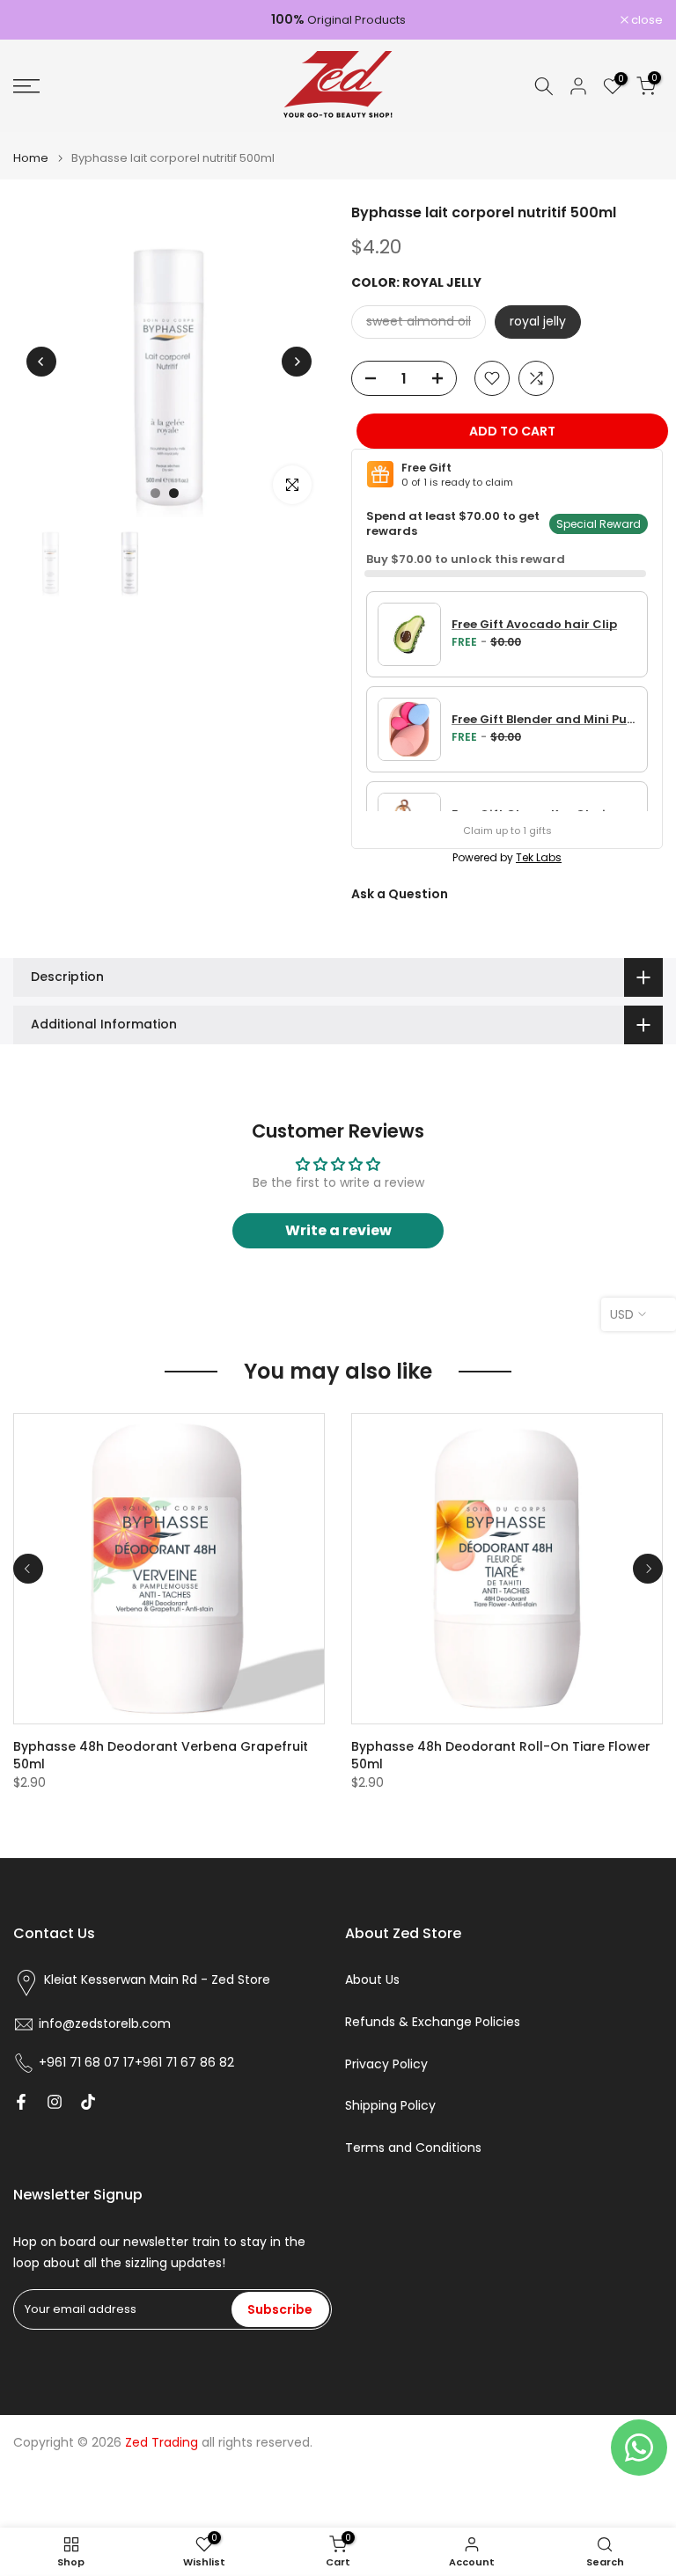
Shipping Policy (390, 2106)
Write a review (338, 1230)
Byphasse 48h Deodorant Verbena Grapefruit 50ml (161, 1755)
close (38, 20)
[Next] (297, 362)
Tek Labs (539, 857)
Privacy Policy (386, 2064)
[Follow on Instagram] (55, 2102)
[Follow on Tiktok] (88, 2102)
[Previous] (41, 362)
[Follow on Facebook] (21, 2102)
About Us (372, 1980)
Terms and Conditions (413, 2148)
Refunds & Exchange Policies (433, 2022)
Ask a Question (400, 894)
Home (31, 158)
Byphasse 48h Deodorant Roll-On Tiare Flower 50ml (501, 1755)
